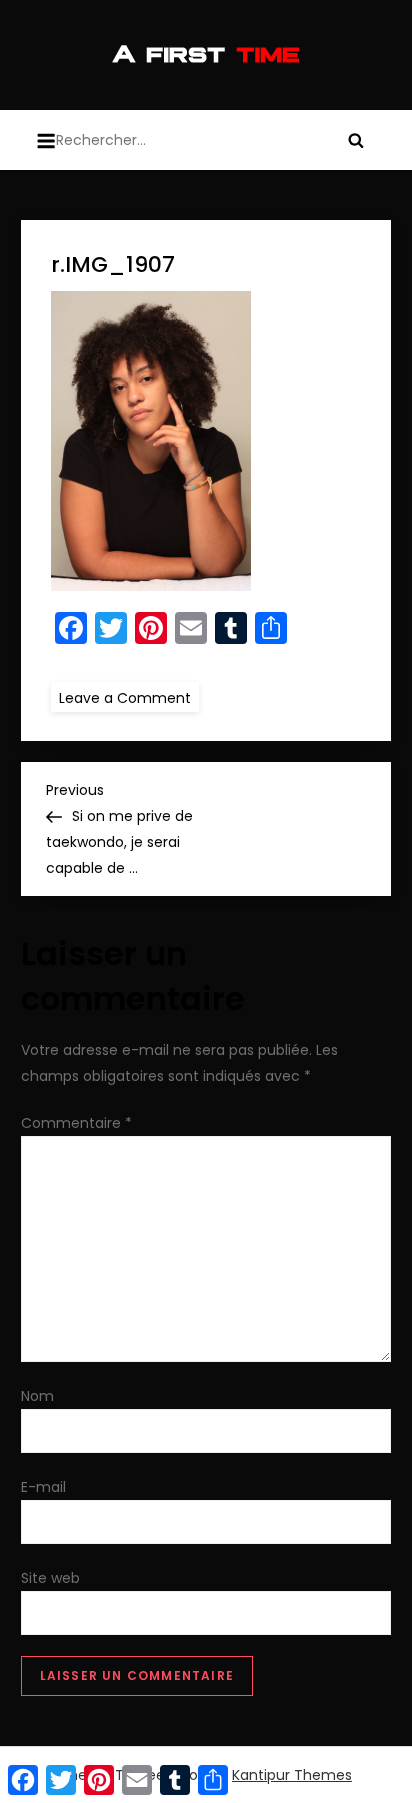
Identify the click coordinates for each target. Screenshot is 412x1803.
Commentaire (76, 1123)
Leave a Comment (129, 697)
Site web (50, 1578)
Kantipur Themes (292, 1775)
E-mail (43, 1487)
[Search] (356, 140)
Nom (37, 1396)
